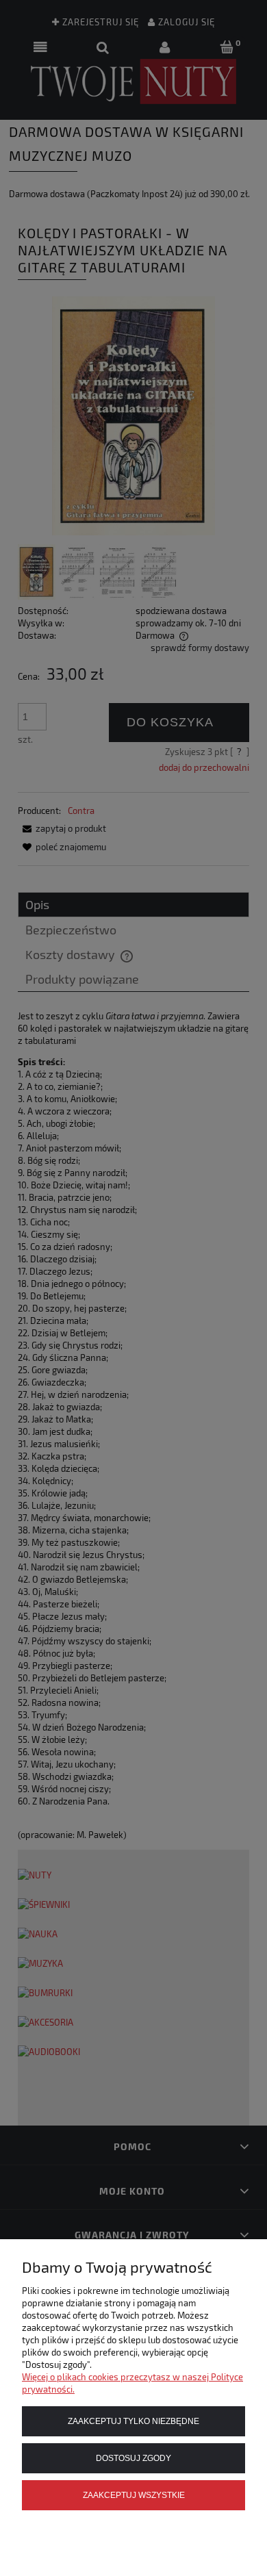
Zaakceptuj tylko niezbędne (133, 2421)
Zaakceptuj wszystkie (134, 2495)
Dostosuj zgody (133, 2458)
